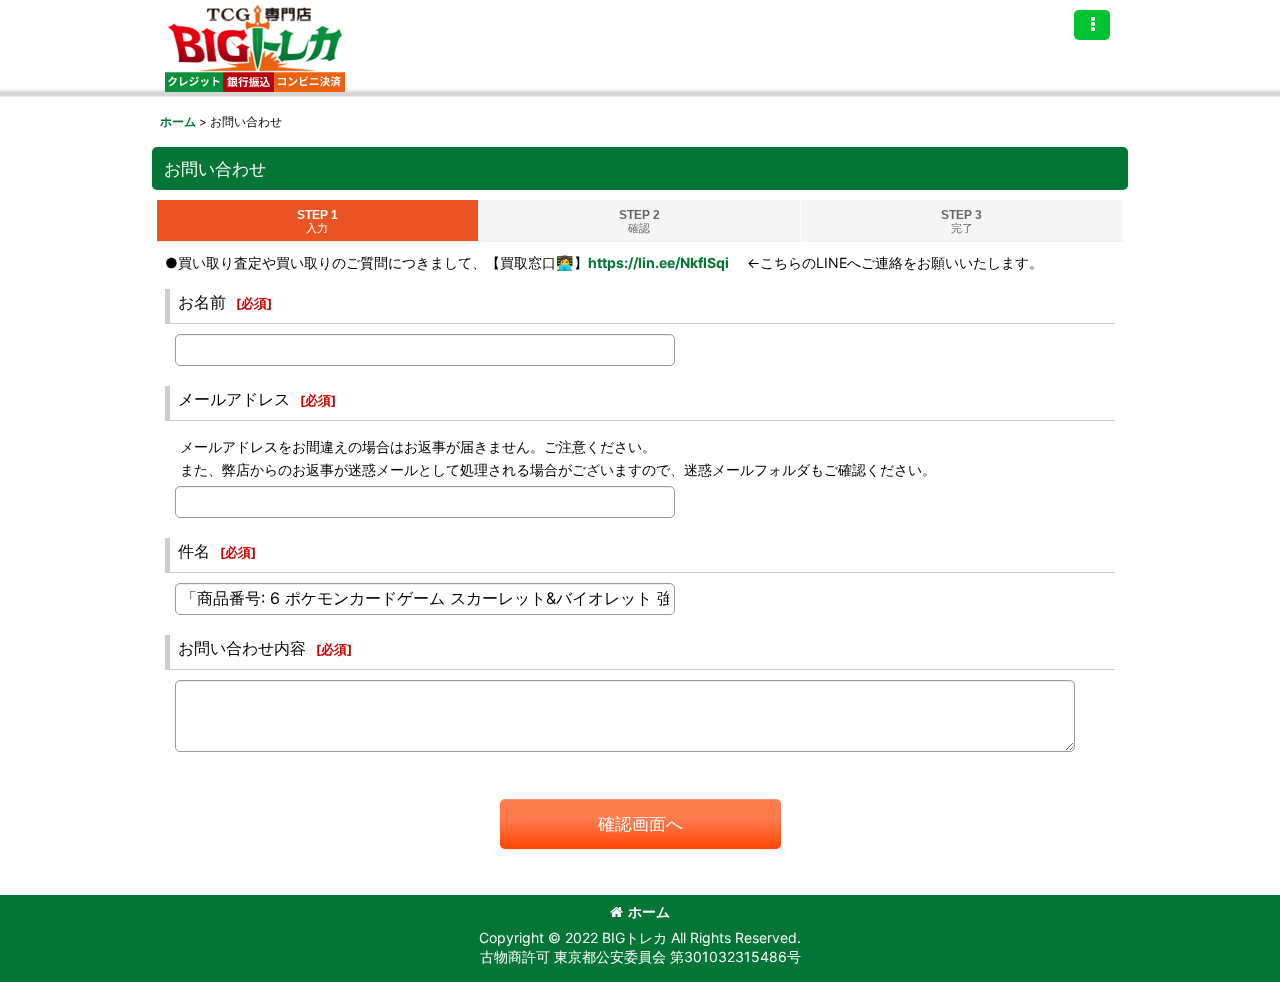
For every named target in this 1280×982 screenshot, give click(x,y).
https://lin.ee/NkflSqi (658, 262)
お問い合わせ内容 (242, 648)
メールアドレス (234, 399)
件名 (194, 551)
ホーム (649, 911)
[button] (1092, 25)
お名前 (202, 302)
